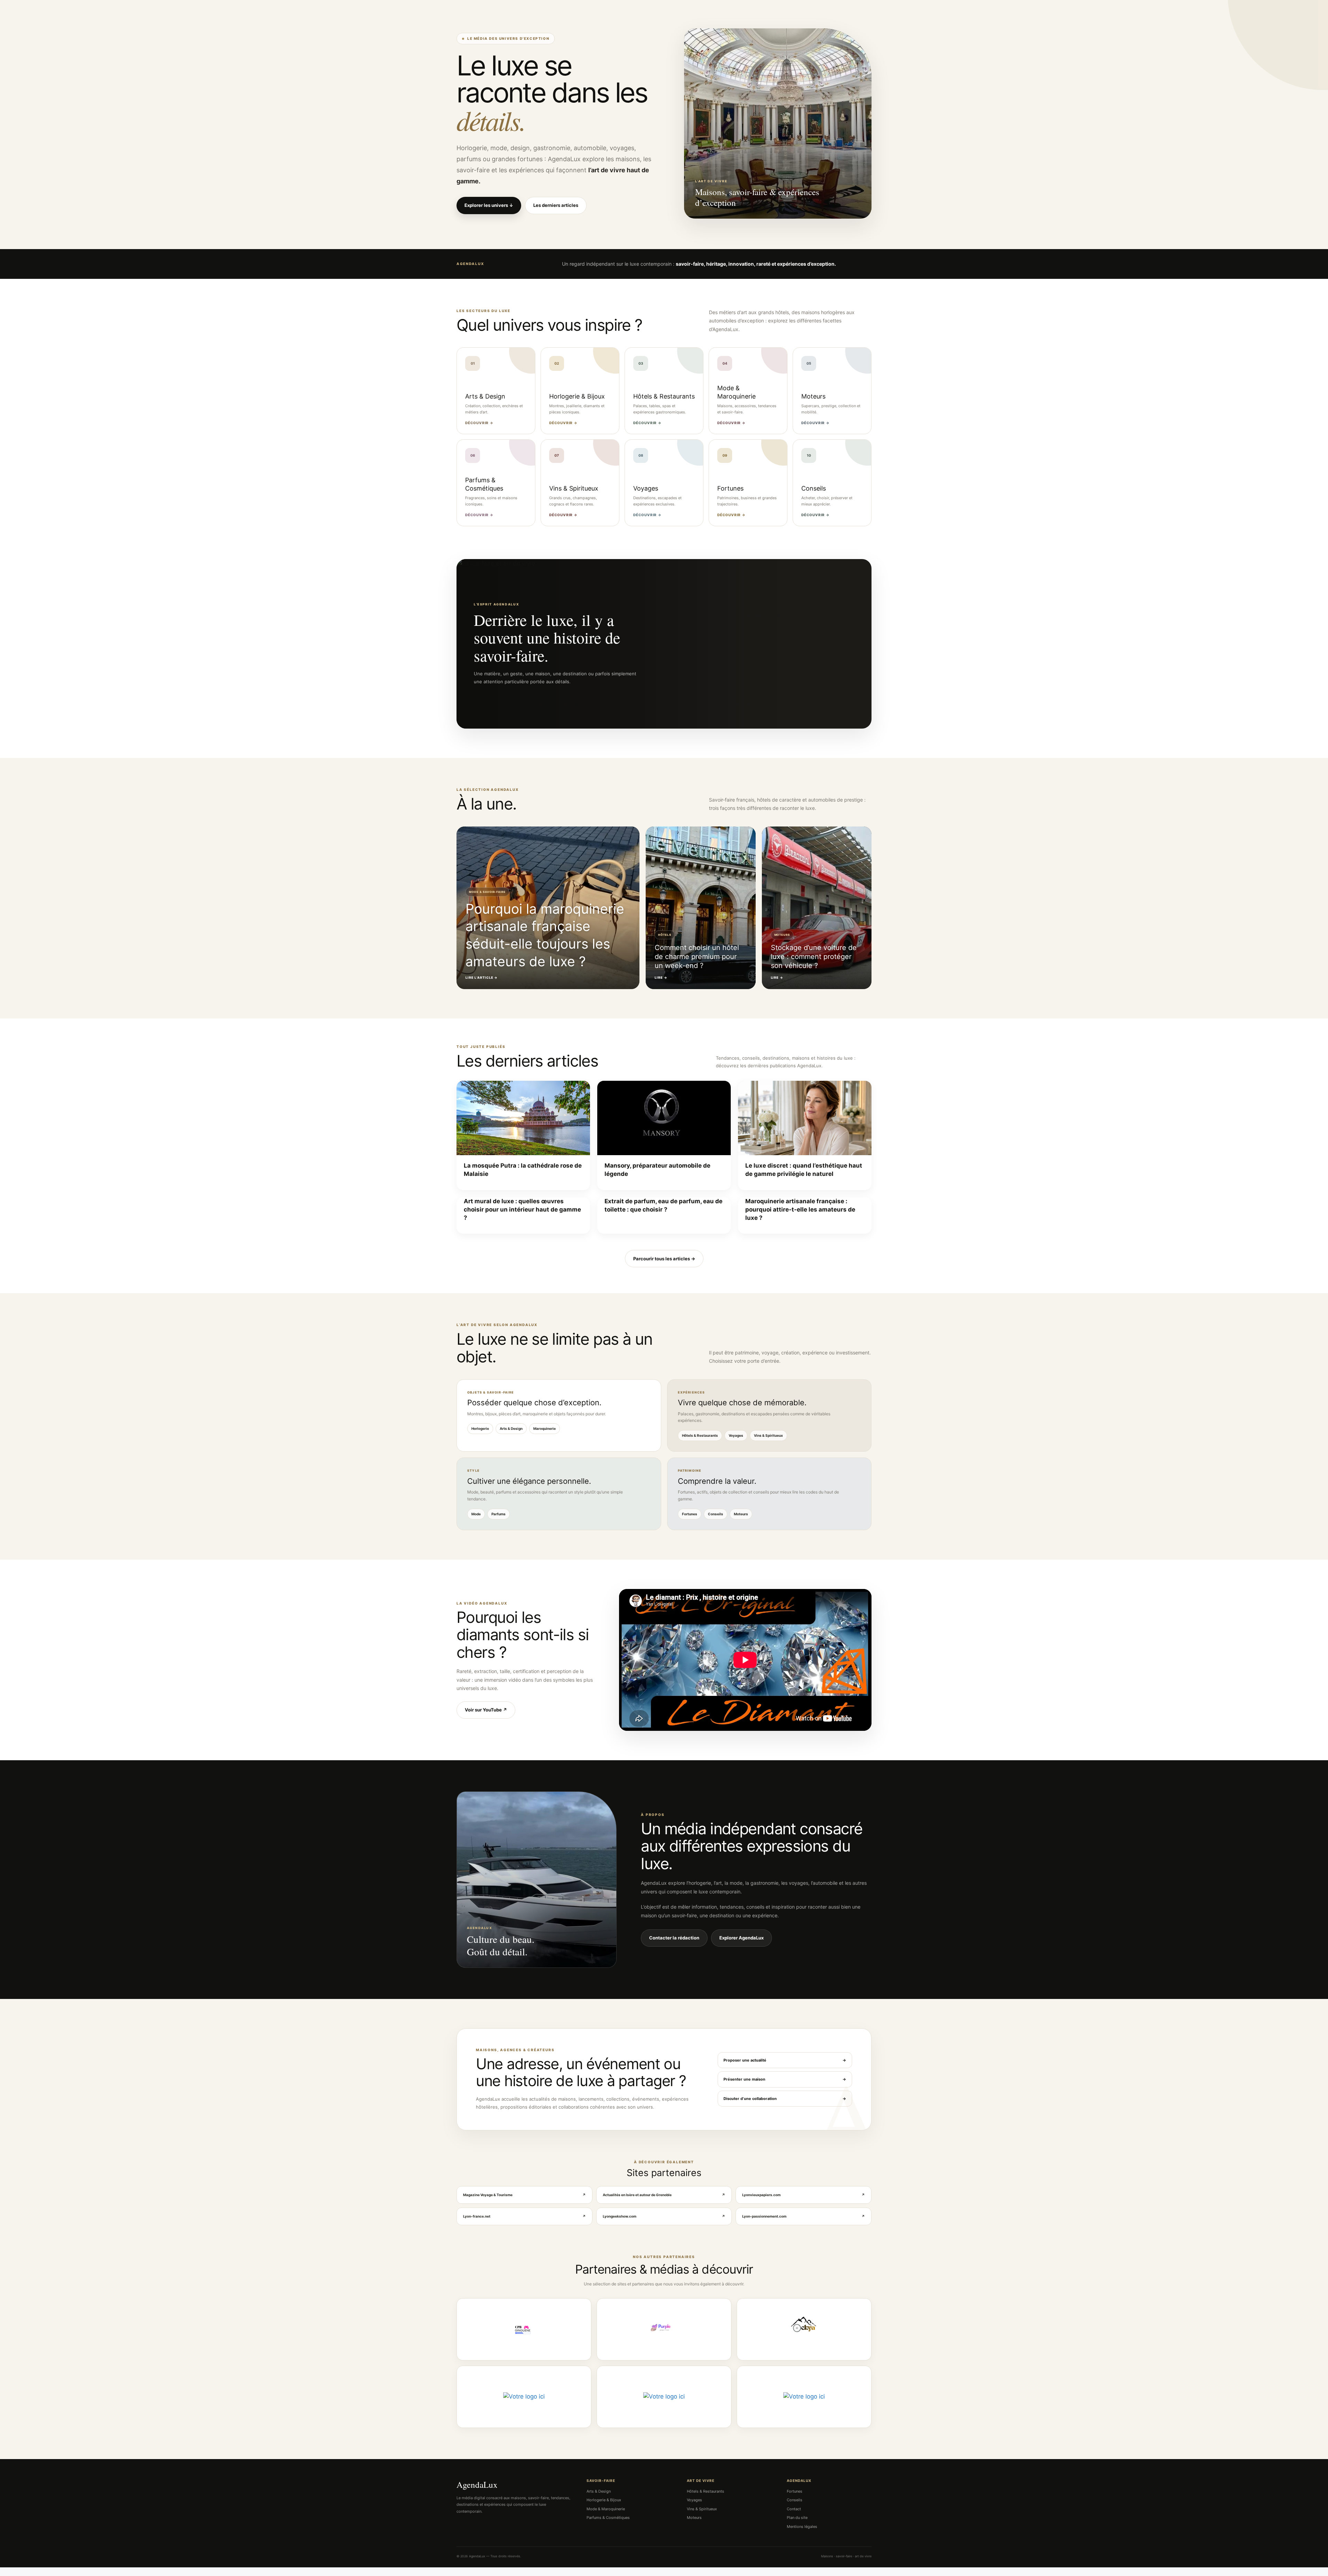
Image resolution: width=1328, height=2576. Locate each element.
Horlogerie (480, 1428)
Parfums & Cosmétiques (608, 2518)
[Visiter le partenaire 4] (524, 2397)
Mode (476, 1514)
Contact (794, 2509)
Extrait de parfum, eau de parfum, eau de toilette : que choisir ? (663, 1205)
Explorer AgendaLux (741, 1938)
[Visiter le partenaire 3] (804, 2329)
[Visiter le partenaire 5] (664, 2397)
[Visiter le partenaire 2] (664, 2329)
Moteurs (741, 1514)
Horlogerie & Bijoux (604, 2500)
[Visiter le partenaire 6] (804, 2397)
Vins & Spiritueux (768, 1435)
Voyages (736, 1435)
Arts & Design (511, 1428)
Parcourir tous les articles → (664, 1259)
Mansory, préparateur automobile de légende (657, 1170)
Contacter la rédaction (674, 1938)
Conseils (716, 1514)
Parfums (499, 1514)
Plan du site (797, 2518)
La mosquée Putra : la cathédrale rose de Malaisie (523, 1170)
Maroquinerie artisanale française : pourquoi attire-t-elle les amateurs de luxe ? (800, 1209)
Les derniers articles (556, 205)
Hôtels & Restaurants (700, 1435)
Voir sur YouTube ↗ (486, 1710)
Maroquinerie (545, 1428)
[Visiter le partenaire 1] (524, 2329)
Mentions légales (802, 2527)
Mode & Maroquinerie (606, 2509)
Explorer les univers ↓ (489, 205)
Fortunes (690, 1514)
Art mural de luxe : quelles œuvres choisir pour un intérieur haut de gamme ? (522, 1209)
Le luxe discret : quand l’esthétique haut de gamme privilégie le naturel (804, 1170)
